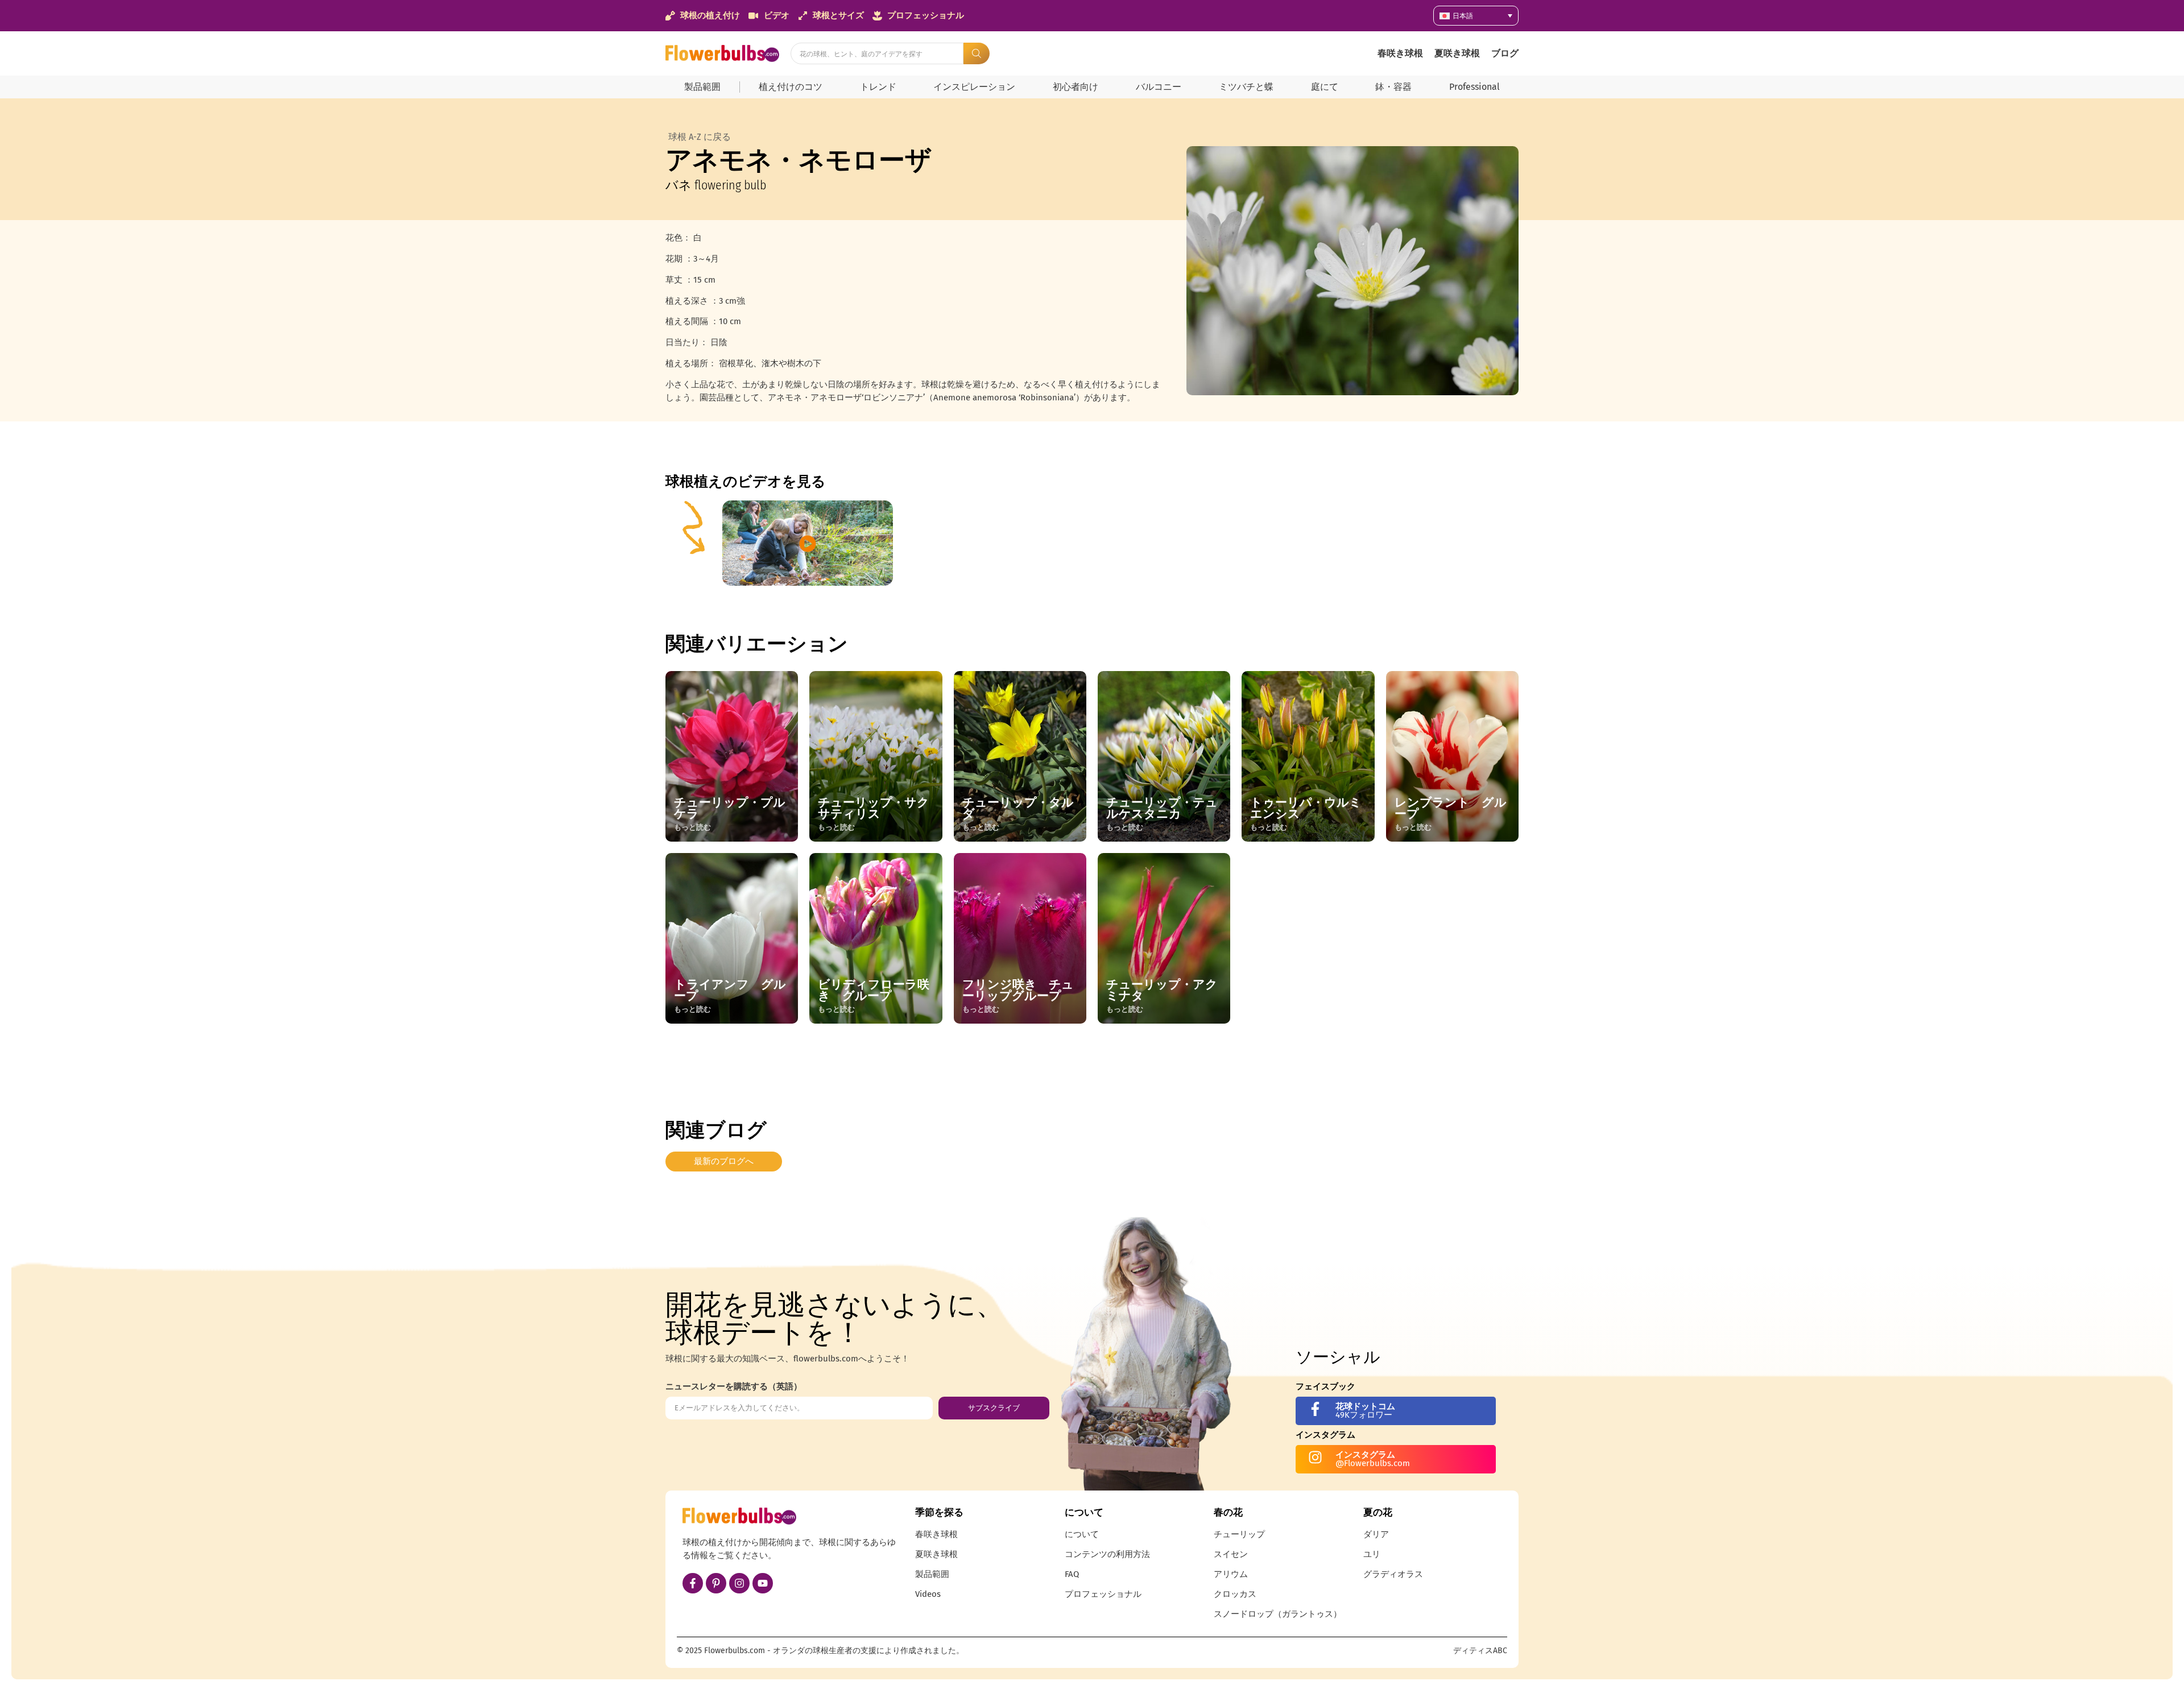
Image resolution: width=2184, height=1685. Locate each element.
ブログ (1505, 53)
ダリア (1376, 1534)
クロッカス (1235, 1594)
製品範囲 (702, 87)
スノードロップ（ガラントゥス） (1278, 1614)
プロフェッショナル (1103, 1594)
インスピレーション (974, 87)
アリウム (1231, 1574)
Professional (1474, 87)
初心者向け (1076, 87)
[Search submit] (977, 53)
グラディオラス (1393, 1574)
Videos (928, 1594)
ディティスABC (1480, 1651)
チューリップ (1239, 1534)
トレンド (878, 87)
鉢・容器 (1393, 87)
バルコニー (1159, 87)
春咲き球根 (1400, 53)
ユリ (1372, 1554)
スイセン (1231, 1554)
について (1082, 1534)
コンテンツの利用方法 (1107, 1554)
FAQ (1072, 1574)
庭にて (1325, 87)
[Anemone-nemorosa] (1352, 271)
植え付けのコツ (791, 87)
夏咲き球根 (1457, 53)
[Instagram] (739, 1583)
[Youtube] (763, 1583)
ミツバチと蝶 (1246, 87)
